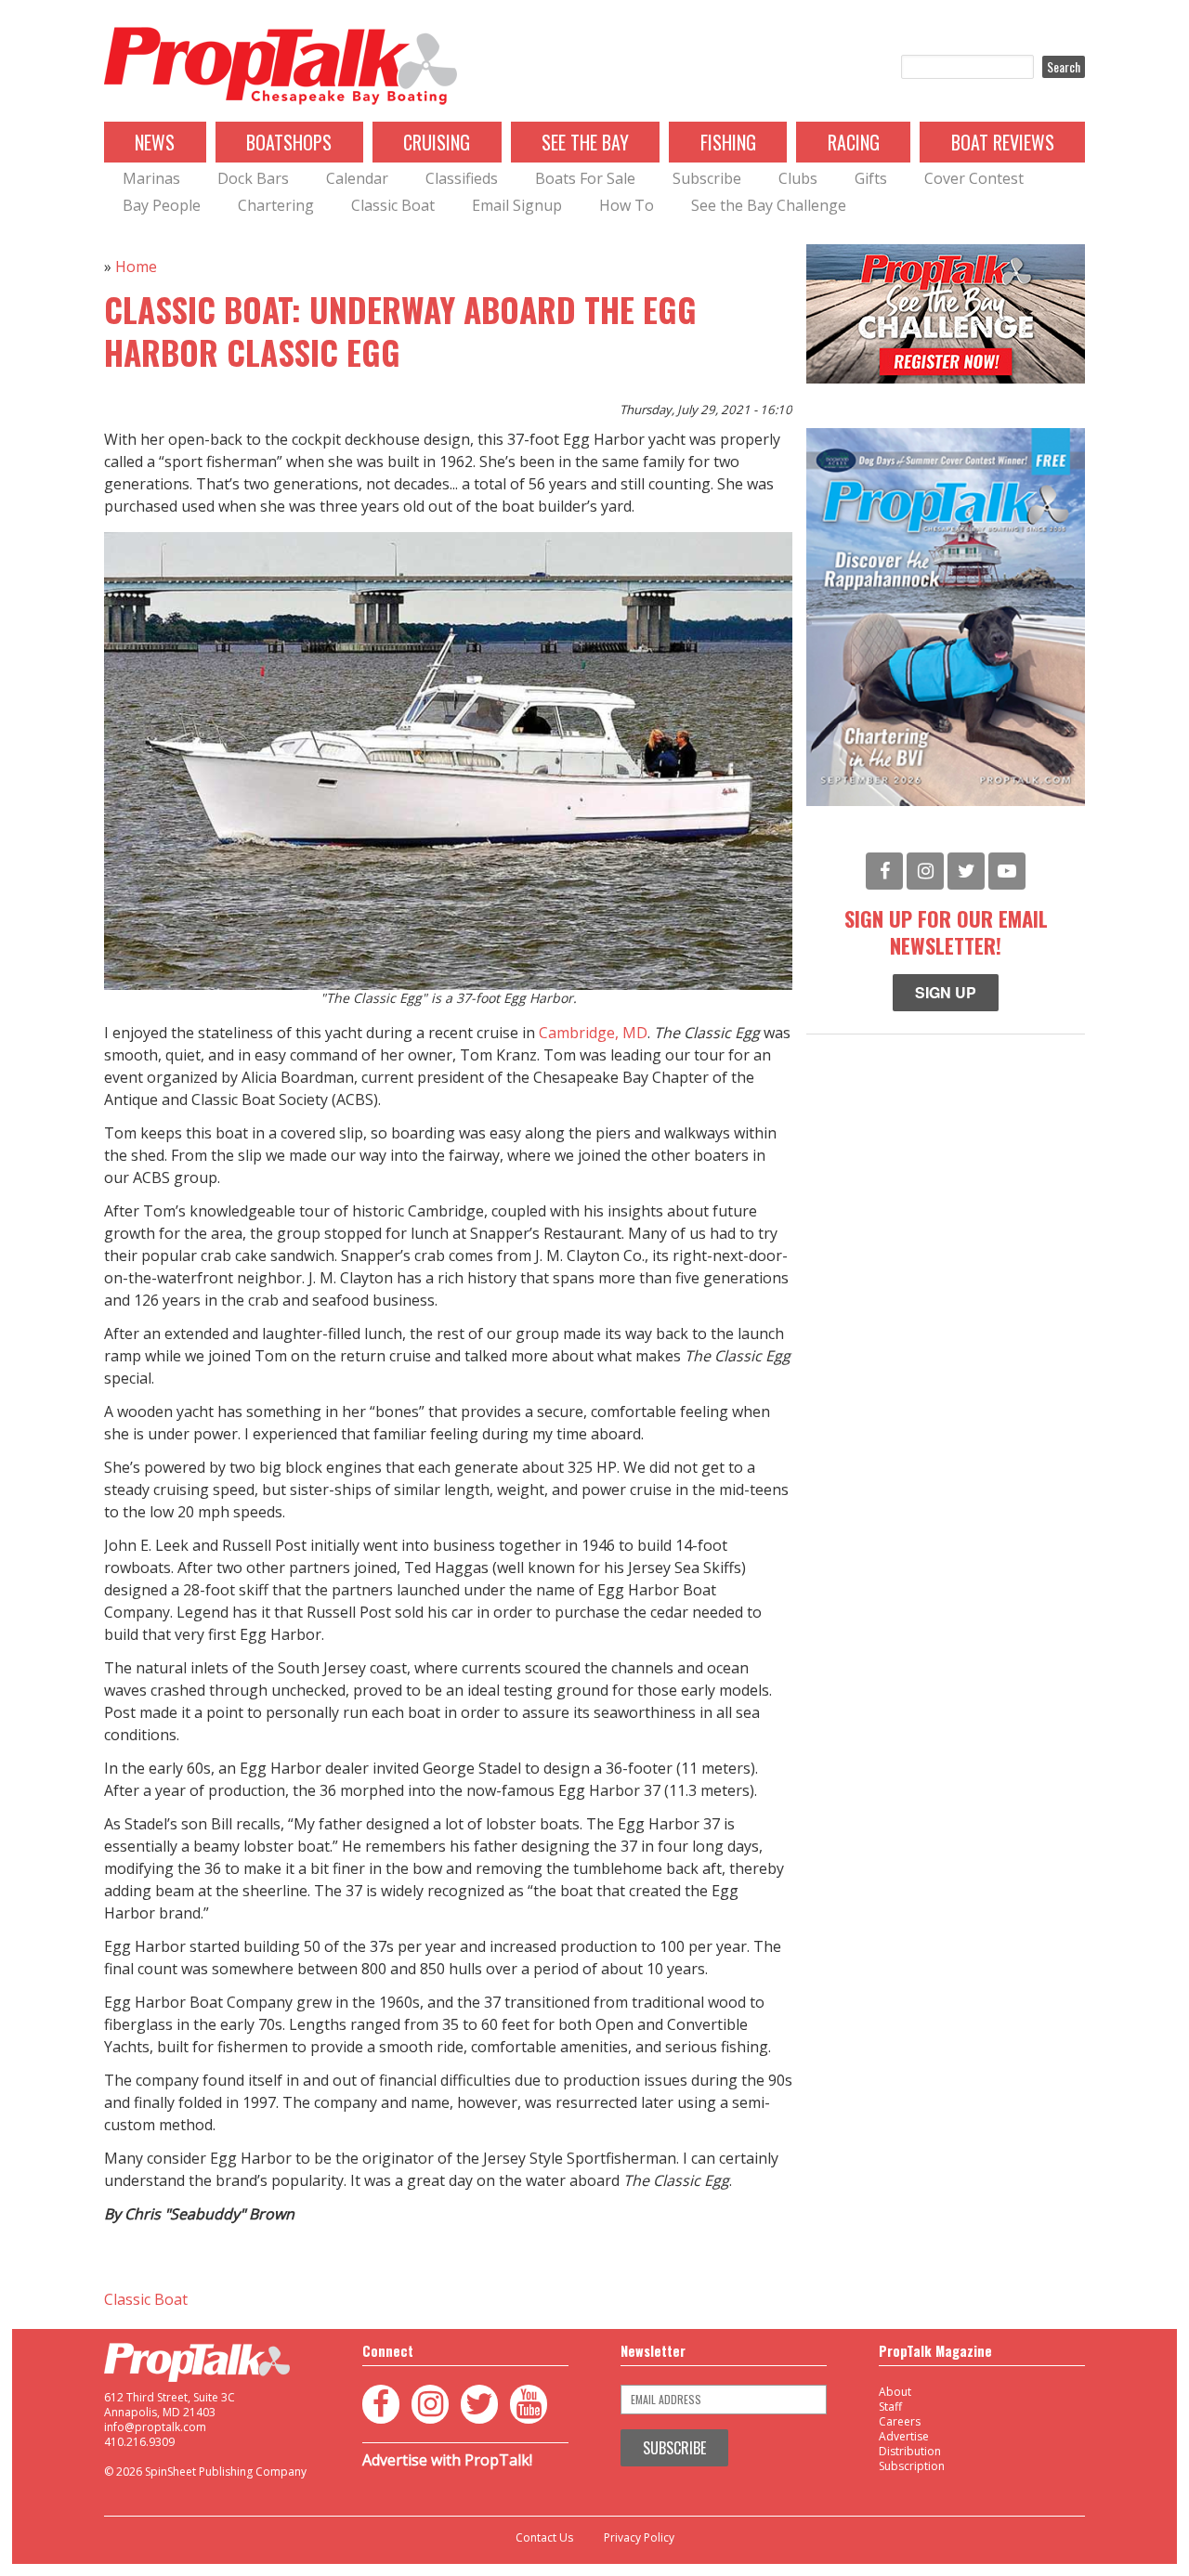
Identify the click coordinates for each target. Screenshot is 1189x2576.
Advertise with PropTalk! (447, 2460)
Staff (890, 2407)
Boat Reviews (1003, 142)
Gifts (871, 178)
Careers (900, 2421)
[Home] (281, 67)
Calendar (357, 178)
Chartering (276, 205)
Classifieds (462, 178)
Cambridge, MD (593, 1033)
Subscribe (707, 178)
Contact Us (544, 2538)
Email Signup (517, 205)
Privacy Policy (639, 2538)
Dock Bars (253, 178)
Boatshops (289, 142)
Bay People (162, 205)
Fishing (728, 142)
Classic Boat (393, 205)
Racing (854, 142)
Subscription (912, 2466)
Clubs (798, 178)
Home (136, 267)
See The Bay (585, 142)
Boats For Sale (585, 178)
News (155, 142)
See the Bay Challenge (769, 205)
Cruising (437, 142)
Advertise (904, 2436)
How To (627, 205)
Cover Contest (974, 178)
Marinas (151, 178)
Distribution (910, 2451)
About (895, 2392)
